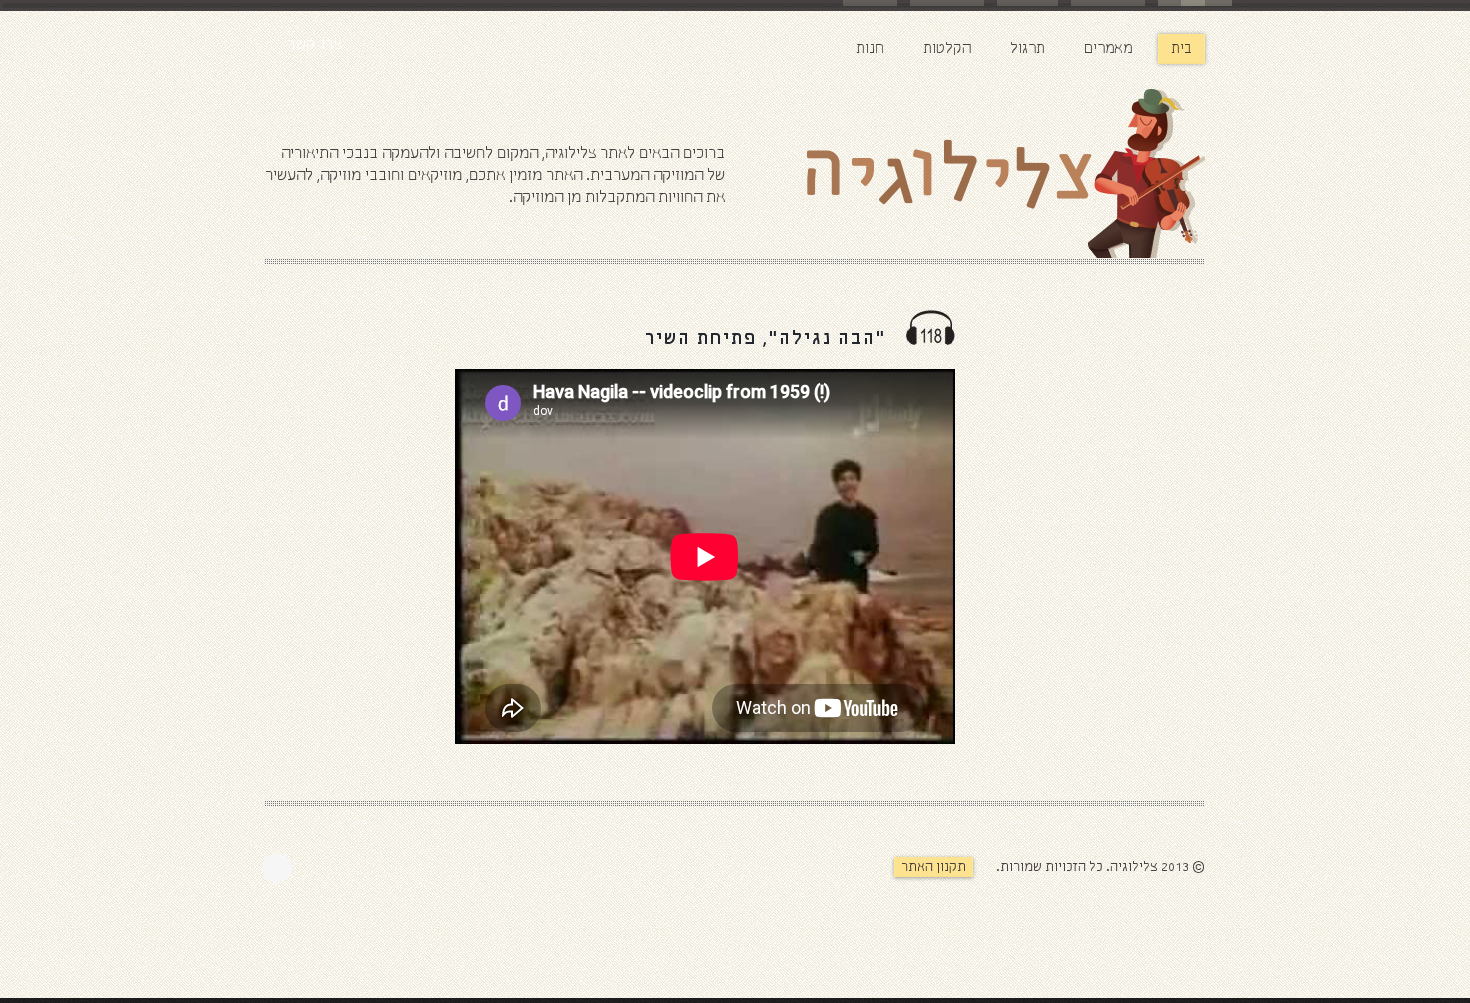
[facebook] (282, 868)
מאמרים (1108, 49)
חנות (870, 49)
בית (1181, 49)
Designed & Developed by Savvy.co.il (842, 877)
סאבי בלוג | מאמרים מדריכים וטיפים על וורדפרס (1045, 907)
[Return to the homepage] (965, 177)
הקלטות (947, 49)
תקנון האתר (933, 867)
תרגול (1027, 49)
